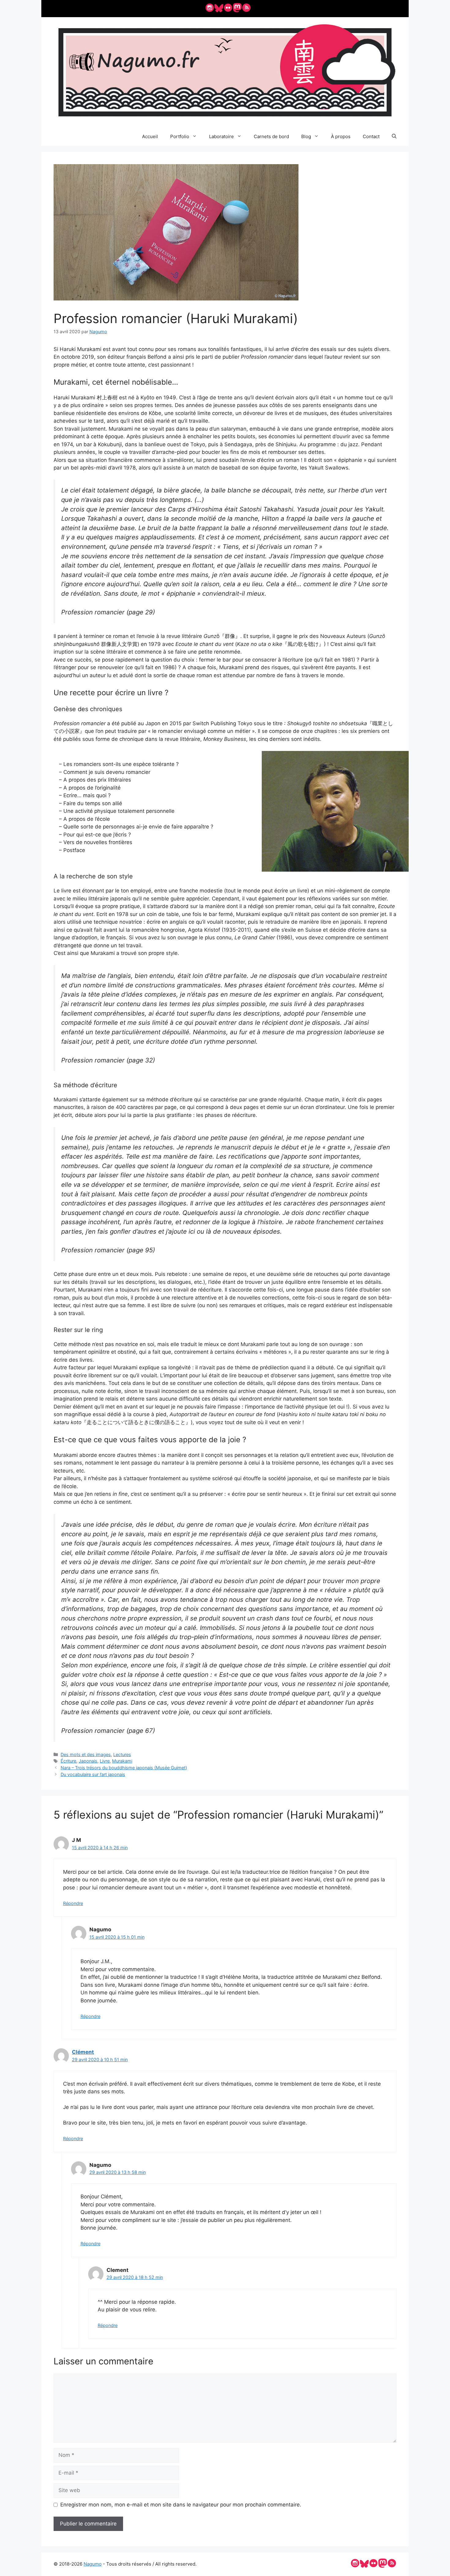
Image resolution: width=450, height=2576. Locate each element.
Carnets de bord (271, 136)
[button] (394, 137)
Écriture (68, 1761)
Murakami (122, 1761)
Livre (105, 1761)
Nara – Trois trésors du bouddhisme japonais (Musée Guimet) (124, 1768)
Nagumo (93, 2564)
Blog (306, 136)
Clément (83, 2052)
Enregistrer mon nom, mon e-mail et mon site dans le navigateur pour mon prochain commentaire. (181, 2505)
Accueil (150, 136)
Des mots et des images (86, 1754)
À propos (341, 136)
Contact (371, 136)
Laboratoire (221, 136)
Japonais (88, 1761)
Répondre (73, 1903)
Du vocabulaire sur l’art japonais (93, 1774)
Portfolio (180, 136)
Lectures (122, 1754)
